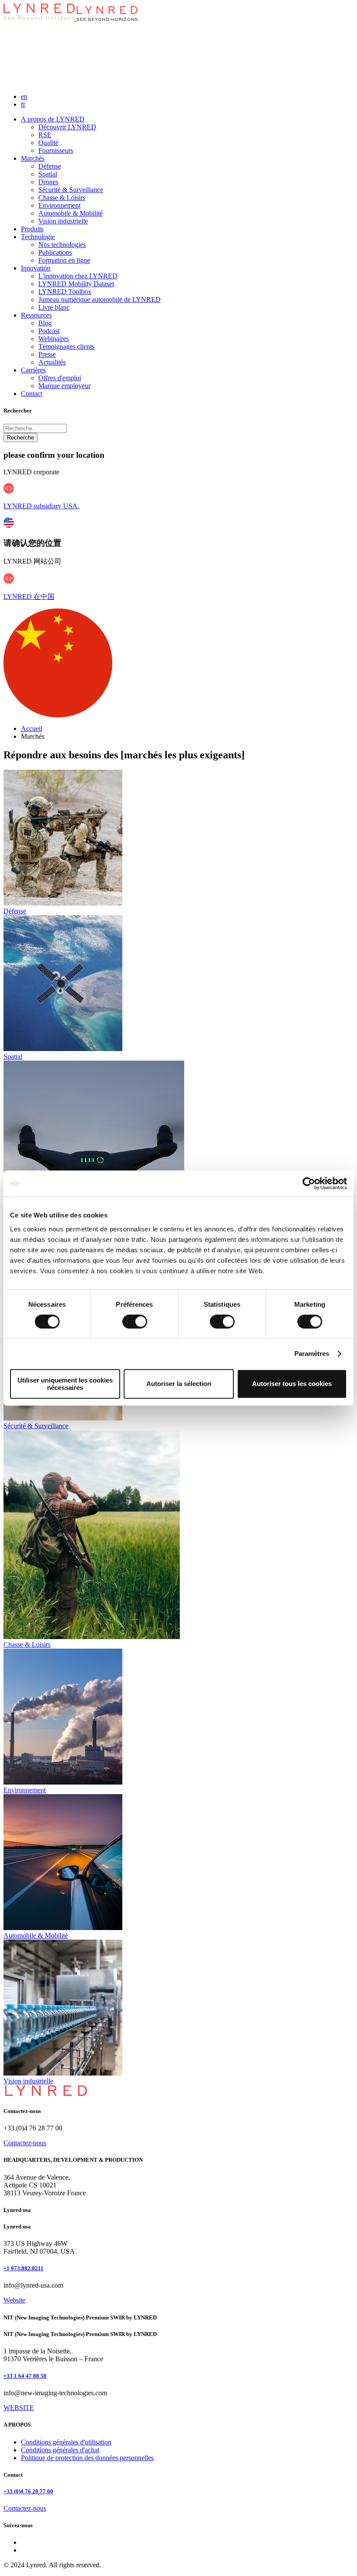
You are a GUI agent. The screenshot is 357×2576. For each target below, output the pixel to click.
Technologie (38, 237)
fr (23, 104)
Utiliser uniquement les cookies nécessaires (65, 1384)
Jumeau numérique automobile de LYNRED (99, 299)
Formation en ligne (64, 260)
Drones (48, 182)
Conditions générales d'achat (60, 2450)
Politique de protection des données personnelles (87, 2458)
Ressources (36, 315)
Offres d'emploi (60, 378)
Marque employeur (64, 386)
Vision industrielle (63, 221)
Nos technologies (62, 245)
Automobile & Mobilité (71, 213)
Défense (50, 166)
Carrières (33, 370)
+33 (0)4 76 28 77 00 (28, 2491)
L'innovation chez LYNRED (78, 276)
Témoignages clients (66, 347)
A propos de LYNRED (53, 119)
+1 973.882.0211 (24, 2268)
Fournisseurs (56, 150)
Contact (32, 394)
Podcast (49, 331)
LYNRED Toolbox (65, 292)
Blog (45, 323)
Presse (47, 354)
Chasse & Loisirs (62, 198)
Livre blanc (54, 307)
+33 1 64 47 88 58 (25, 2376)
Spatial (48, 174)
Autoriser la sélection (179, 1384)
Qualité (48, 143)
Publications (55, 252)
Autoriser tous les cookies (292, 1384)
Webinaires (54, 339)
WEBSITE (19, 2408)
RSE (45, 135)
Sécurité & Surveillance (71, 190)
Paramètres (312, 1354)
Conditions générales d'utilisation (66, 2442)
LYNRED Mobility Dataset (76, 284)
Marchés (33, 158)
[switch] (135, 1322)
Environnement (59, 205)
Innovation (36, 268)
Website (14, 2300)
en (24, 96)
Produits (32, 229)
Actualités (52, 362)
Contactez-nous (25, 2143)
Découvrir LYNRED (67, 127)
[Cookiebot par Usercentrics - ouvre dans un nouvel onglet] (309, 1183)
